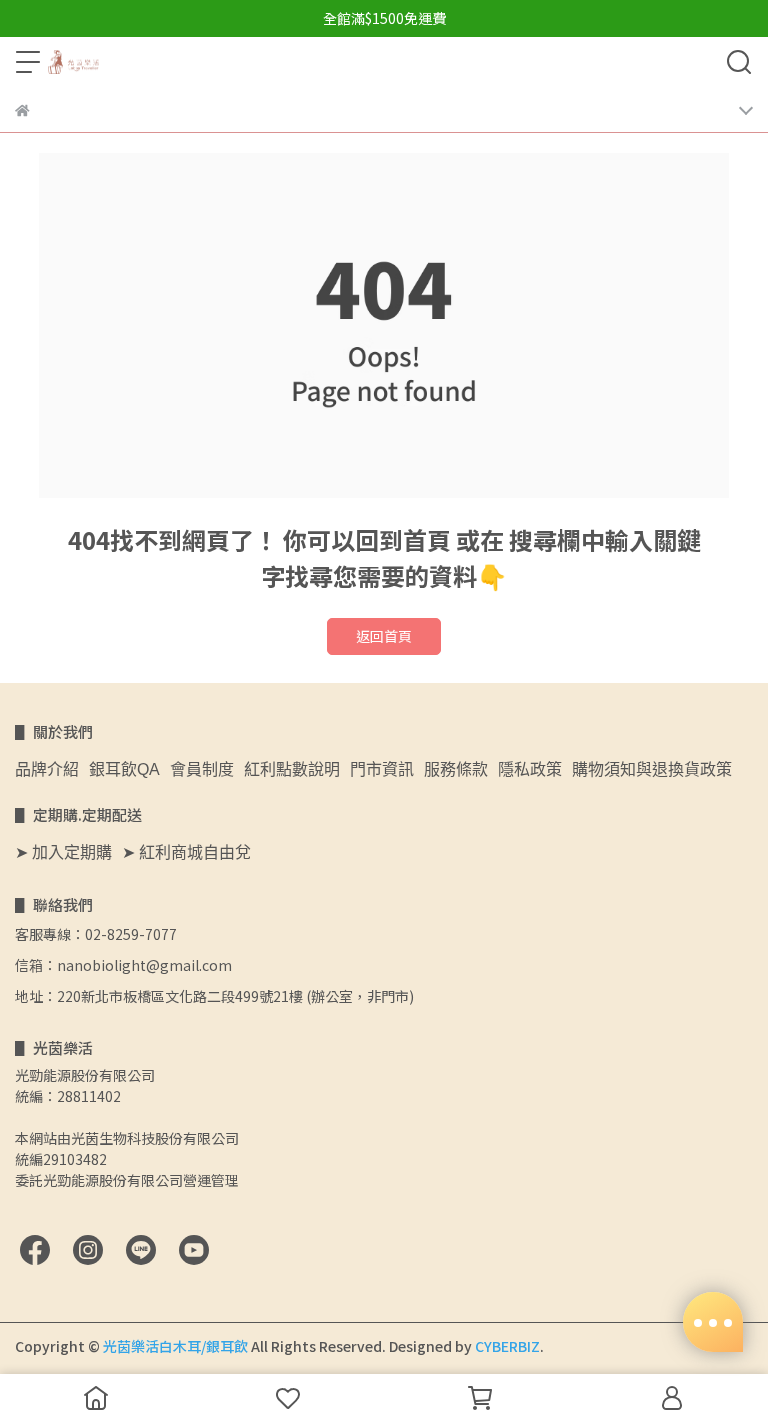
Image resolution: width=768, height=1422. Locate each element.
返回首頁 (384, 636)
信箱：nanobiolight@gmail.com (123, 965)
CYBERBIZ (507, 1346)
